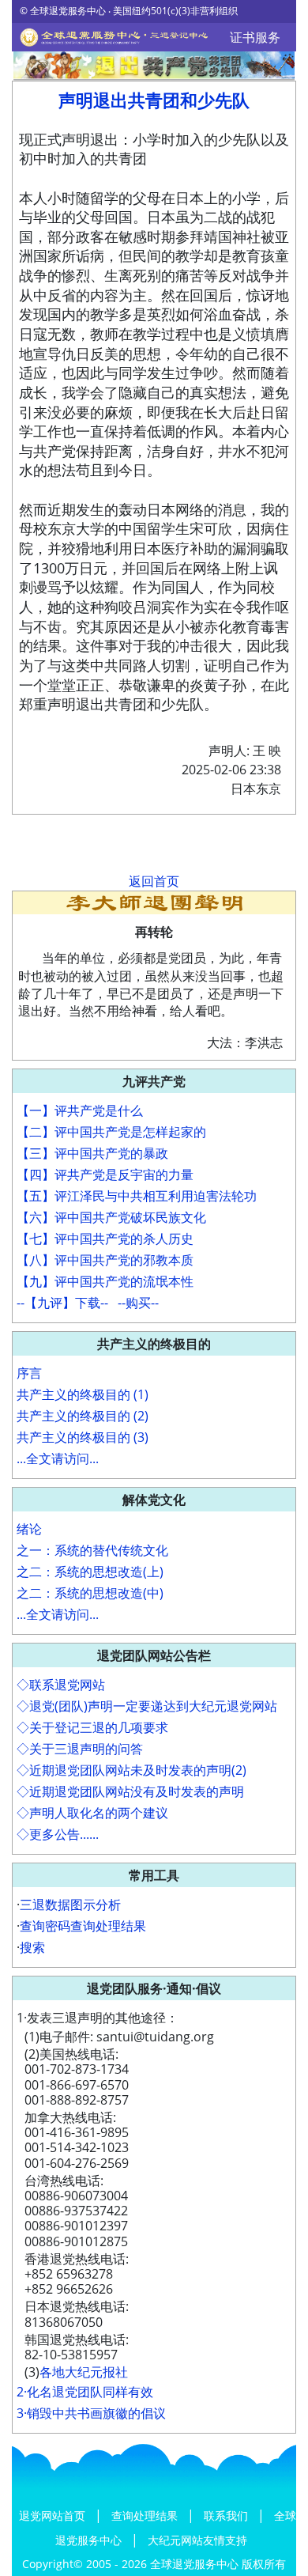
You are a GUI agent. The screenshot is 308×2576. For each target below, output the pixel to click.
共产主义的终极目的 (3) (83, 1437)
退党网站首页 (54, 2515)
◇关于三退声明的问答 (80, 1749)
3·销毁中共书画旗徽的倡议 (91, 2413)
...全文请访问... (58, 1458)
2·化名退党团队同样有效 (85, 2392)
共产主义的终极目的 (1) (83, 1394)
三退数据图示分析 (70, 1905)
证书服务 (255, 37)
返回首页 (154, 881)
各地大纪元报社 (84, 2372)
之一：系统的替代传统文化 (92, 1550)
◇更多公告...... (58, 1834)
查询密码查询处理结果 (83, 1926)
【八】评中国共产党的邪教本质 (105, 1260)
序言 (29, 1373)
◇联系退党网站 (61, 1685)
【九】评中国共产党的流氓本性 (105, 1281)
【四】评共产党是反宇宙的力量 (105, 1175)
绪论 (29, 1529)
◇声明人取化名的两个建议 (92, 1813)
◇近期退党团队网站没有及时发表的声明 (130, 1791)
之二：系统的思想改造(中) (90, 1593)
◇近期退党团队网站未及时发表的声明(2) (131, 1770)
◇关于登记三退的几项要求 (92, 1727)
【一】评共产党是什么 (80, 1110)
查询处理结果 (146, 2515)
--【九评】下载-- (62, 1303)
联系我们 (227, 2515)
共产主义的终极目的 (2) (83, 1416)
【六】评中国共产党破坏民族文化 (111, 1217)
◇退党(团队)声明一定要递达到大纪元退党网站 (147, 1706)
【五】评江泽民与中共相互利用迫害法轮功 (137, 1196)
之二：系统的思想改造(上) (90, 1572)
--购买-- (138, 1303)
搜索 (32, 1947)
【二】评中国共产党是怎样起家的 (111, 1132)
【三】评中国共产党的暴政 (92, 1153)
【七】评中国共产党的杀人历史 (105, 1239)
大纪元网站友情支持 (197, 2540)
